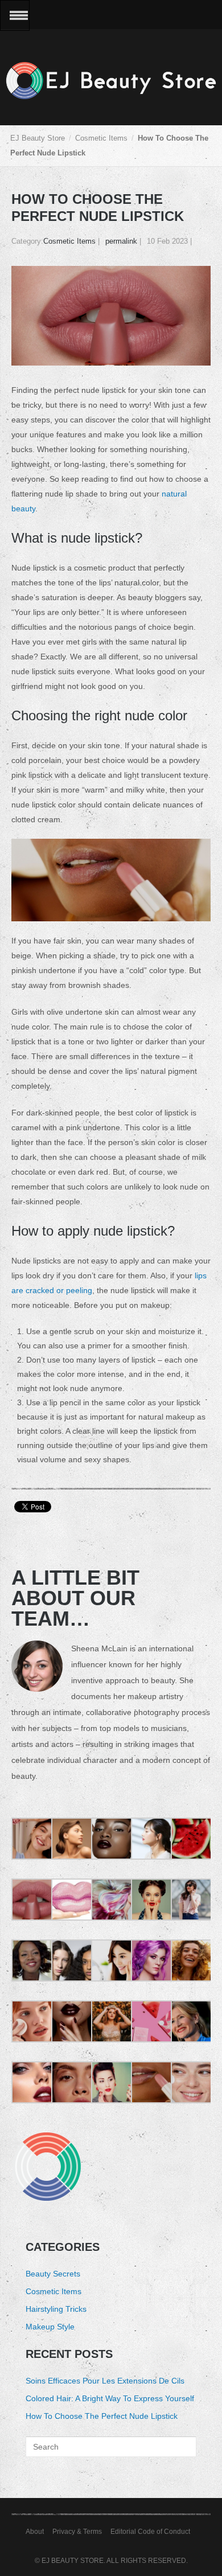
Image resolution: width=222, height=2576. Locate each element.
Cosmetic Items (101, 138)
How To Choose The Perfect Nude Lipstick (102, 2416)
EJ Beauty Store (38, 138)
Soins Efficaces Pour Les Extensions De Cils (105, 2381)
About (35, 2532)
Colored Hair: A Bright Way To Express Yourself (110, 2398)
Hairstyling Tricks (56, 2309)
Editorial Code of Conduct (150, 2532)
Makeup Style (50, 2327)
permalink (121, 241)
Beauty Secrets (53, 2274)
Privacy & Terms (77, 2532)
